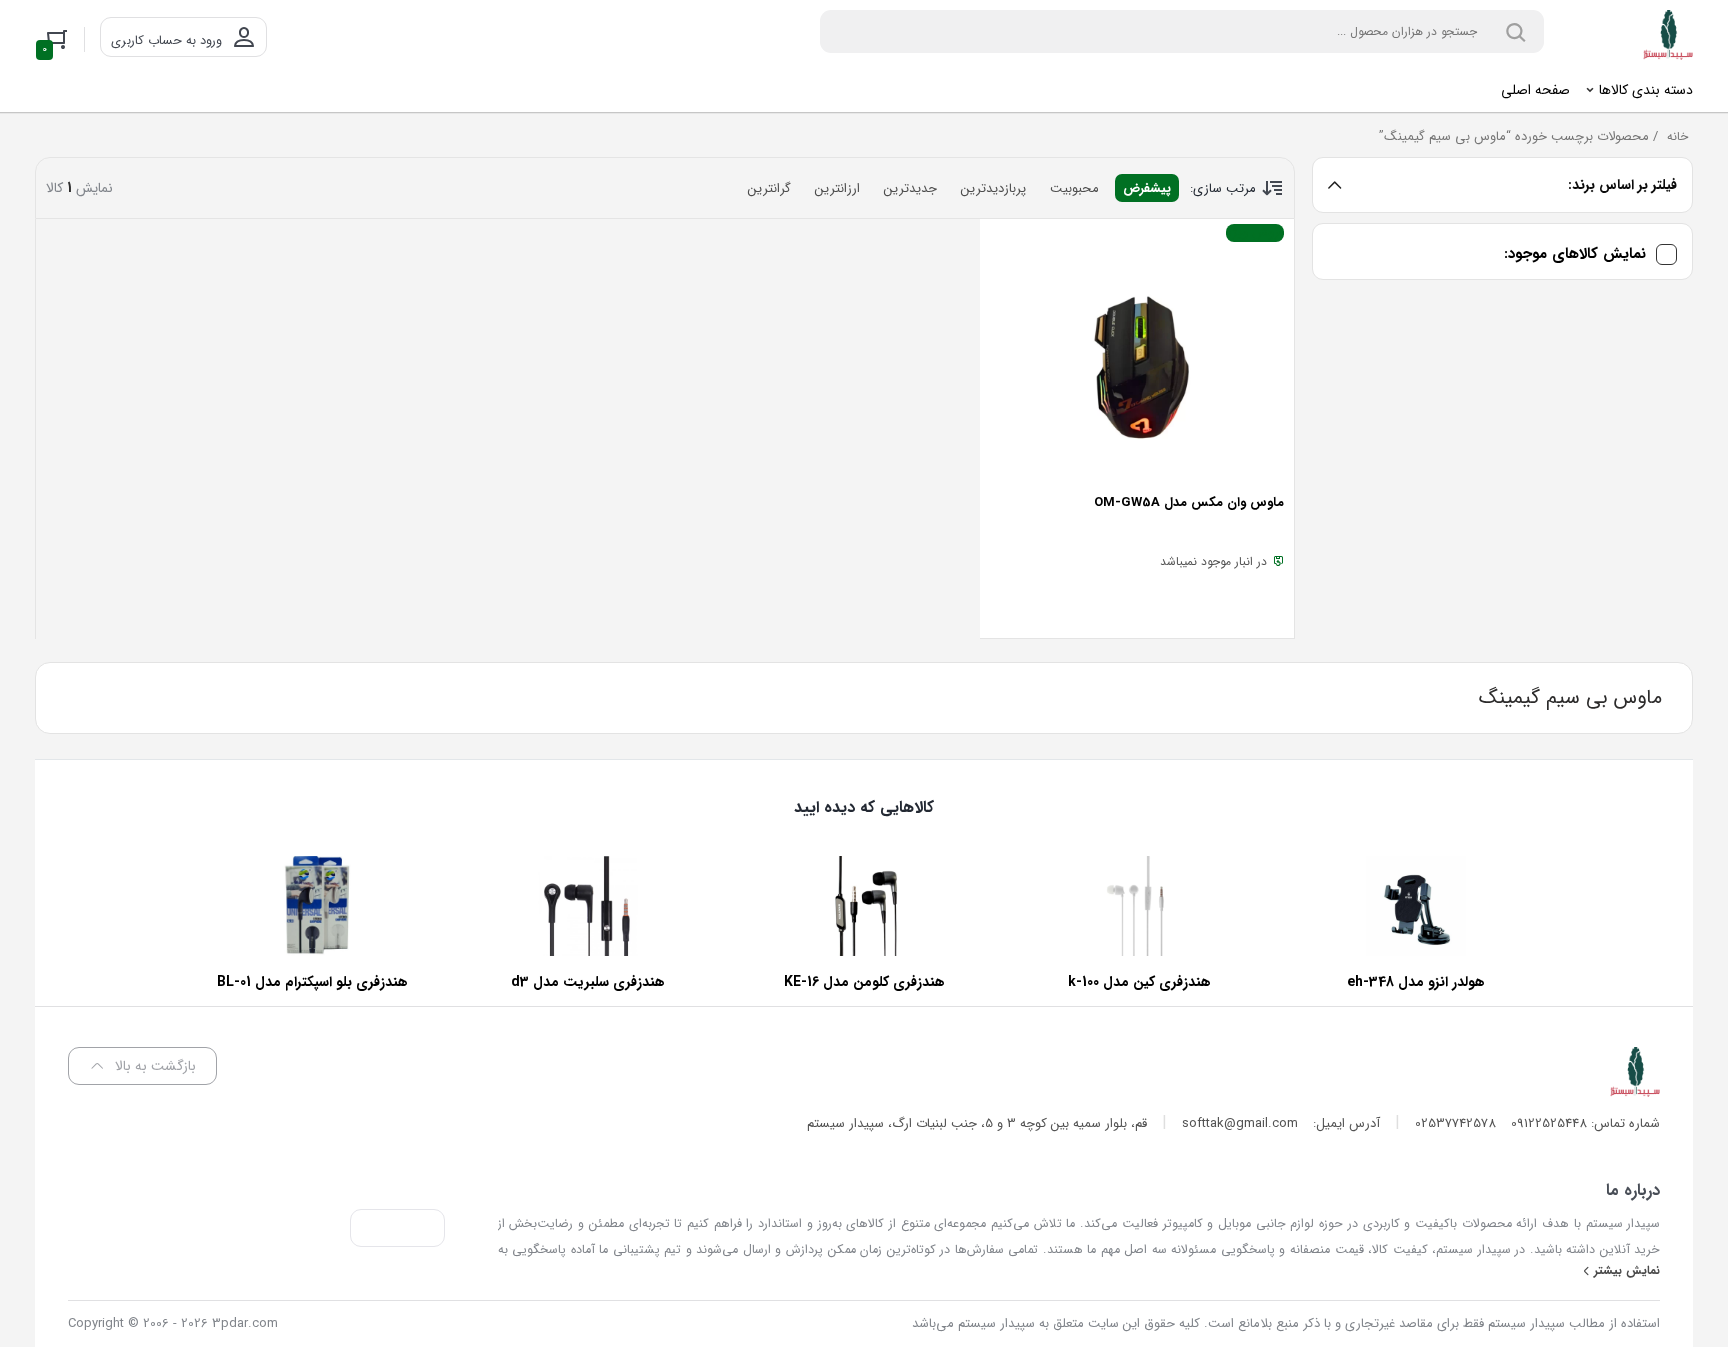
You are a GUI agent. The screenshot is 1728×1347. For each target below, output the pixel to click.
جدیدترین (910, 188)
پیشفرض (1147, 188)
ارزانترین (837, 188)
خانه (1677, 136)
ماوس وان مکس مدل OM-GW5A (1189, 502)
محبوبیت (1074, 188)
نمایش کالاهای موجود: (1575, 254)
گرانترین (769, 188)
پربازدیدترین (993, 188)
